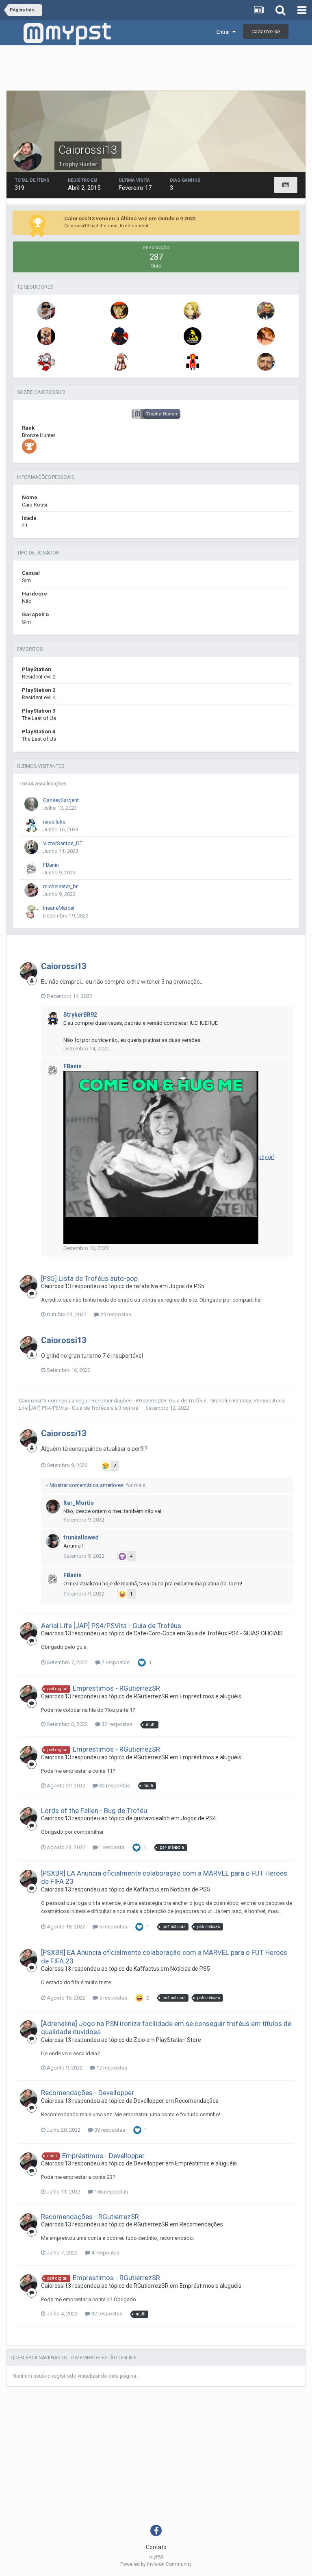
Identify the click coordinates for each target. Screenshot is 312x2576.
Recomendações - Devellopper (88, 2093)
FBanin (51, 865)
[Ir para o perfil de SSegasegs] (266, 362)
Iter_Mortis (79, 1503)
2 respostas (115, 1662)
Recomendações (197, 2101)
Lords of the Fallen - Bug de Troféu (94, 1811)
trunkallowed (81, 1537)
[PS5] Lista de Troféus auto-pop (89, 1278)
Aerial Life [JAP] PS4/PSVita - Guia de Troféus (111, 1626)
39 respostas (109, 2130)
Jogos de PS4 (198, 1818)
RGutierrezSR (151, 1696)
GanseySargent (61, 800)
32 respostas (116, 1724)
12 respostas (111, 2068)
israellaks (54, 822)
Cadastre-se (266, 32)
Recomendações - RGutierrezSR (129, 1401)
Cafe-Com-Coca (155, 1633)
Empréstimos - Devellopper (103, 2156)
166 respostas (110, 2192)
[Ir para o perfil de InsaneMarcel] (31, 912)
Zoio (139, 2040)
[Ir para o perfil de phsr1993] (193, 311)
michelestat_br (60, 886)
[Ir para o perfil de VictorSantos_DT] (31, 847)
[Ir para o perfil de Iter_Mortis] (53, 1506)
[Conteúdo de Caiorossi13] (286, 185)
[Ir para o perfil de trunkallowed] (53, 1541)
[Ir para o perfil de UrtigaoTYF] (193, 362)
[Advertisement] (156, 70)
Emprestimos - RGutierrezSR (116, 1688)
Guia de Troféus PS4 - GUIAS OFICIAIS (235, 1633)
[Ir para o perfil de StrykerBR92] (53, 1018)
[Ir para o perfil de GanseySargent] (31, 804)
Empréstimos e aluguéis (210, 1696)
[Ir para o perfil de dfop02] (119, 362)
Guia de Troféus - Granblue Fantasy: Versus (219, 1401)
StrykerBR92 (80, 1015)
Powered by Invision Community (156, 2564)
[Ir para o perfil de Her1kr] (119, 336)
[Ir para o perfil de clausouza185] (193, 336)
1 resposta (111, 1847)
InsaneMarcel (59, 908)
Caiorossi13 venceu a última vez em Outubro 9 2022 (130, 218)
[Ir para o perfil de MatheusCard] (119, 311)
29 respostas (115, 1314)
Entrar (224, 32)
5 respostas (113, 1927)
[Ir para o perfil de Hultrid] (266, 336)
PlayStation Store (179, 2040)
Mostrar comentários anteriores (97, 1485)
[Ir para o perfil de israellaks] (31, 826)
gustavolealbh (152, 1818)
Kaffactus (146, 1889)
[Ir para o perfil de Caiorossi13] (28, 971)
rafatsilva (146, 1286)
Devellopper (149, 2101)
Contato (156, 2547)
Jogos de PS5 (187, 1286)
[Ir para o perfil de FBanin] (31, 869)
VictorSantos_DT (63, 843)
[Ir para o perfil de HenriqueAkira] (266, 311)
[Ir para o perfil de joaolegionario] (46, 336)
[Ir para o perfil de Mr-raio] (46, 362)
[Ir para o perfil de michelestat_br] (46, 311)
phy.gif (266, 1157)
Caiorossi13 (64, 966)
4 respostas (105, 2253)
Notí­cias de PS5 (190, 1889)
